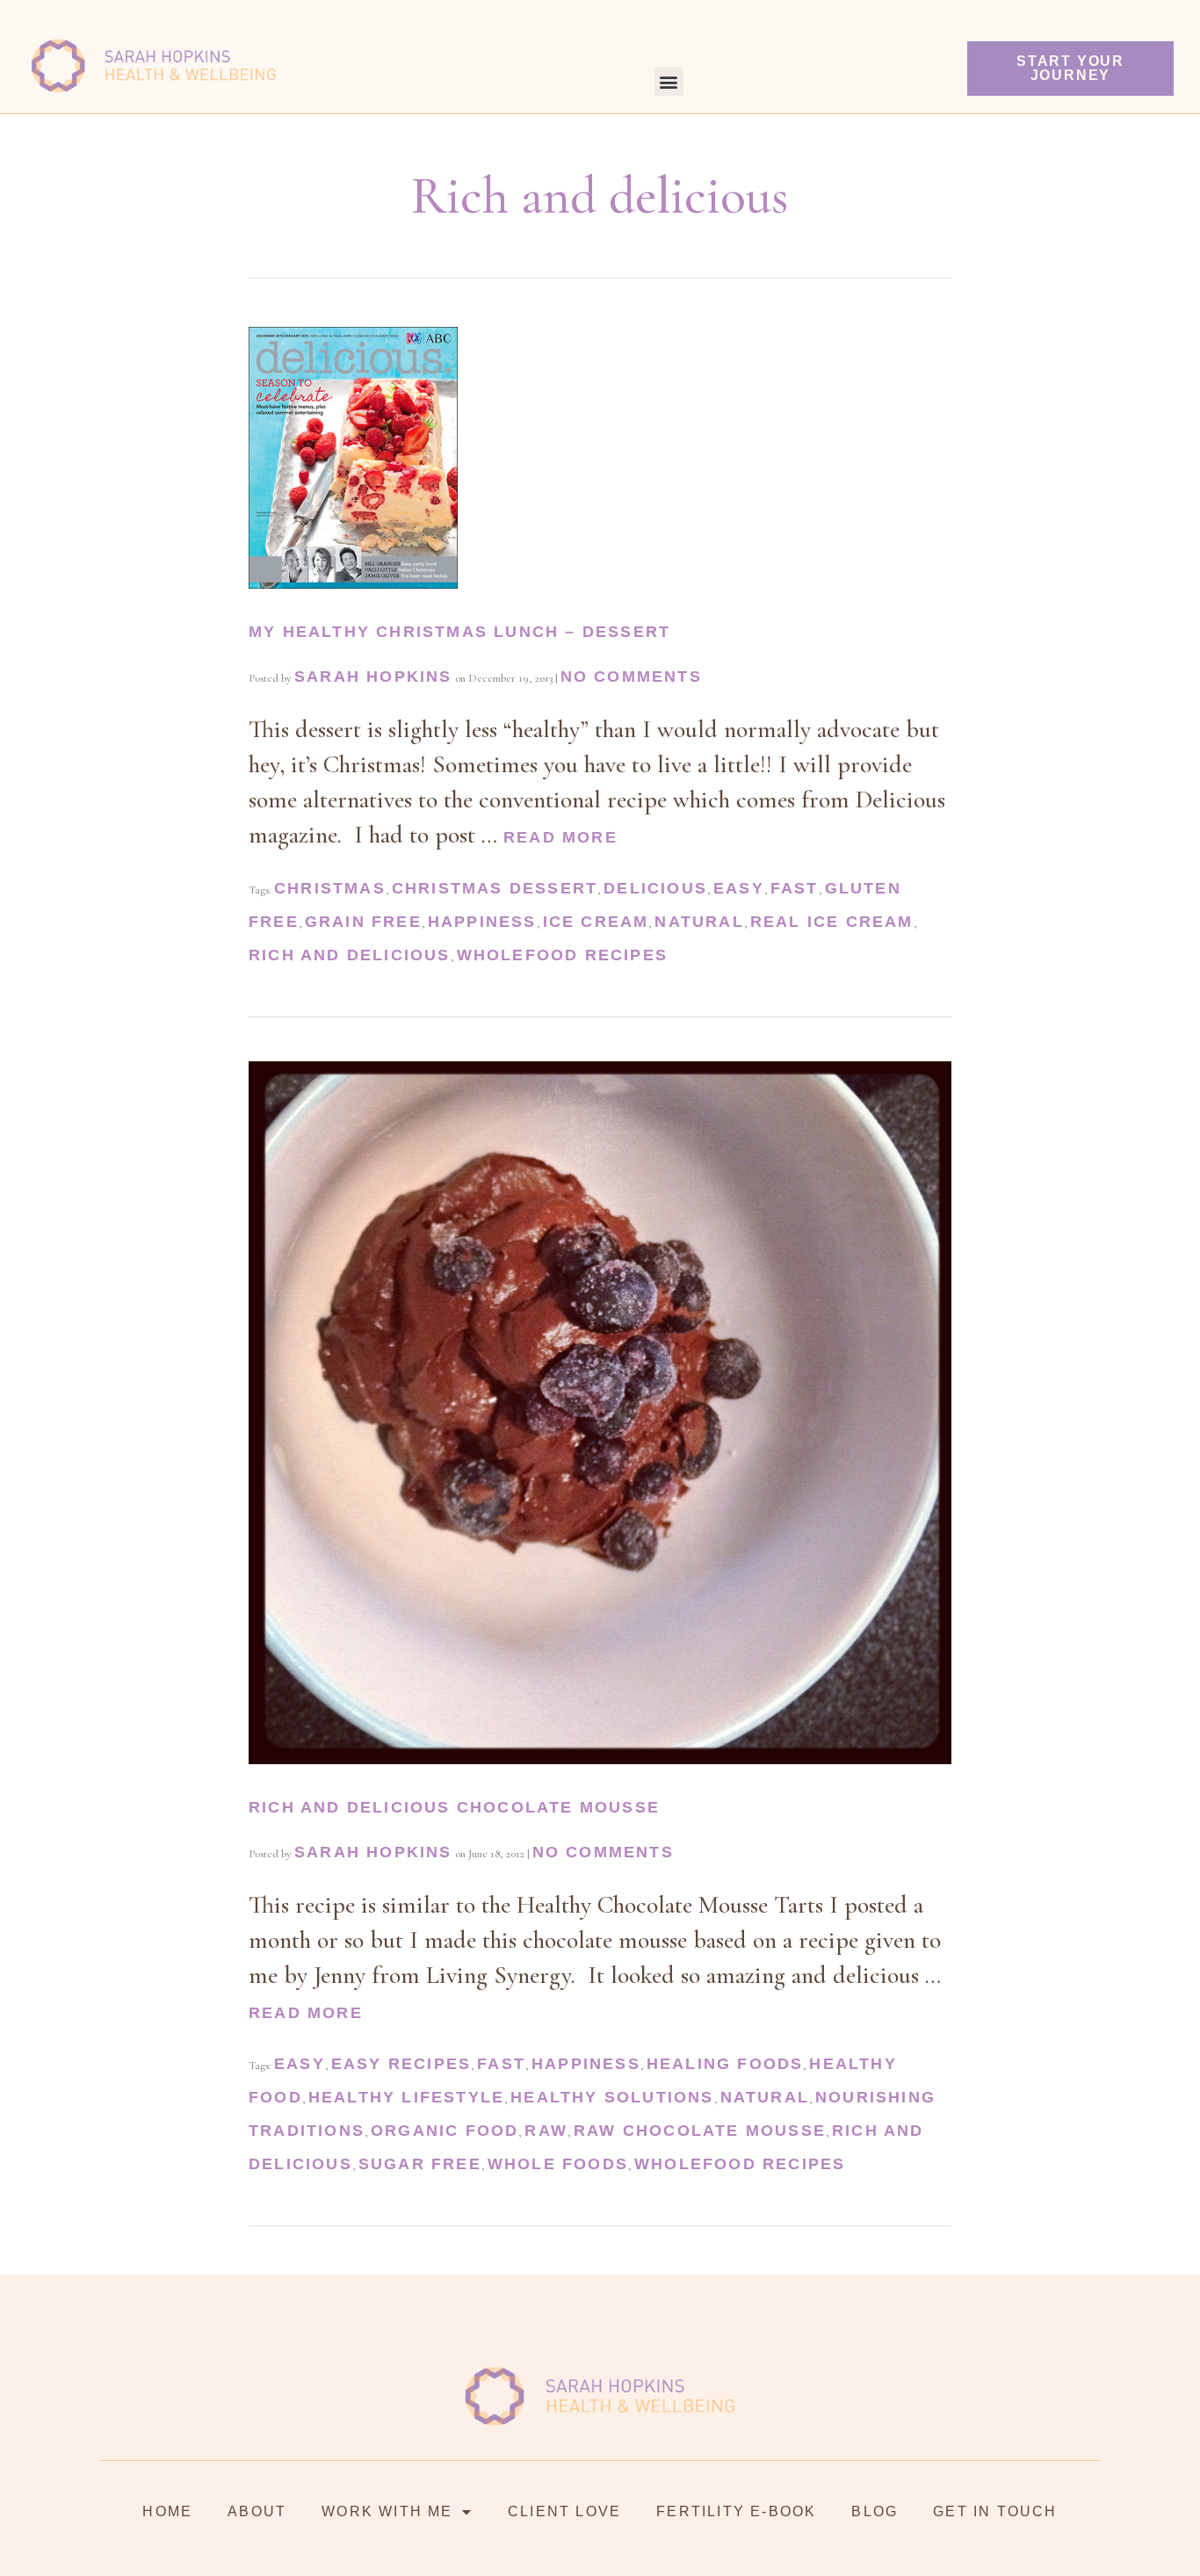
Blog (875, 2511)
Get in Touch (995, 2511)
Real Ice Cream (832, 922)
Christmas (330, 888)
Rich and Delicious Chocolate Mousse (454, 1807)
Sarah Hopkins (373, 677)
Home (167, 2511)
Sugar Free (420, 2164)
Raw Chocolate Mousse (700, 2131)
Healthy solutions (612, 2097)
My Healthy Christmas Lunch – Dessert (459, 632)
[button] (669, 81)
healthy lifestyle (406, 2097)
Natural (699, 922)
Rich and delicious (350, 955)
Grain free (363, 922)
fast (795, 888)
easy (739, 888)
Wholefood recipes (562, 955)
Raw (546, 2131)
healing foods (725, 2064)
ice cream (596, 922)
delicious (655, 888)
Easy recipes (401, 2064)
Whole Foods (558, 2164)
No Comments (631, 677)
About (257, 2511)
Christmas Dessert (495, 888)
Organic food (445, 2131)
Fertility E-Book (736, 2511)
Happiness (482, 922)
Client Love (564, 2511)
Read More (560, 837)
